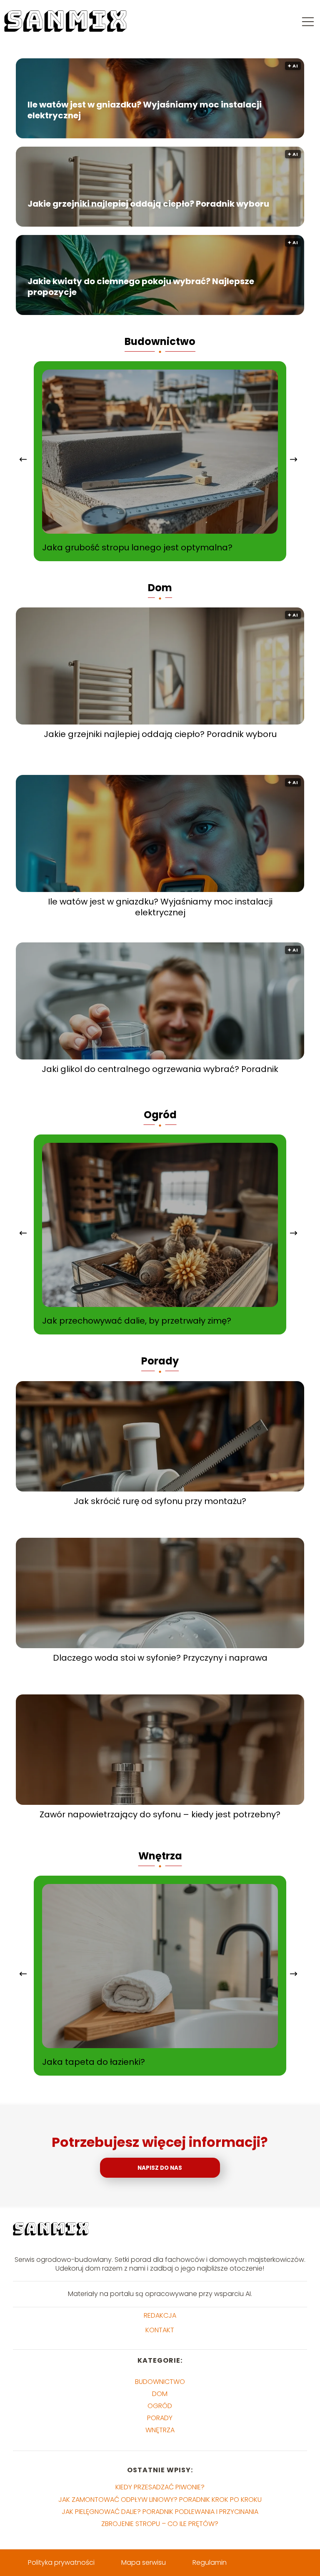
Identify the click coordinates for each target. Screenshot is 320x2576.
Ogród (160, 1115)
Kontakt (160, 2330)
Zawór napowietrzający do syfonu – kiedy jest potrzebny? (160, 1814)
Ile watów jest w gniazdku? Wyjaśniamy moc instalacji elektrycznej (145, 110)
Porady (160, 1361)
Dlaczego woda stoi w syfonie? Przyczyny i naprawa (160, 1658)
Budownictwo (160, 341)
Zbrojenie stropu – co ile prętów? (160, 2524)
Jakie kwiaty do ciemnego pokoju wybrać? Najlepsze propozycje (141, 287)
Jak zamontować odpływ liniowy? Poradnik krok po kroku (160, 2500)
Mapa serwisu (144, 2562)
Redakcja (160, 2316)
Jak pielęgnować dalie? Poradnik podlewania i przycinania (160, 2512)
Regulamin (210, 2562)
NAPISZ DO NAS (160, 2168)
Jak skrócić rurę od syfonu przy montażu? (160, 1501)
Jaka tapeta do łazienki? (94, 2062)
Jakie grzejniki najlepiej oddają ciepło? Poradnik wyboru (148, 204)
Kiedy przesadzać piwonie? (160, 2487)
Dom (160, 588)
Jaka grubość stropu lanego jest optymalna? (137, 547)
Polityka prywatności (61, 2562)
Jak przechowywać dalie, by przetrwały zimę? (137, 1321)
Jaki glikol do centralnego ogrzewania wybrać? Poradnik (160, 1069)
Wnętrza (160, 1856)
